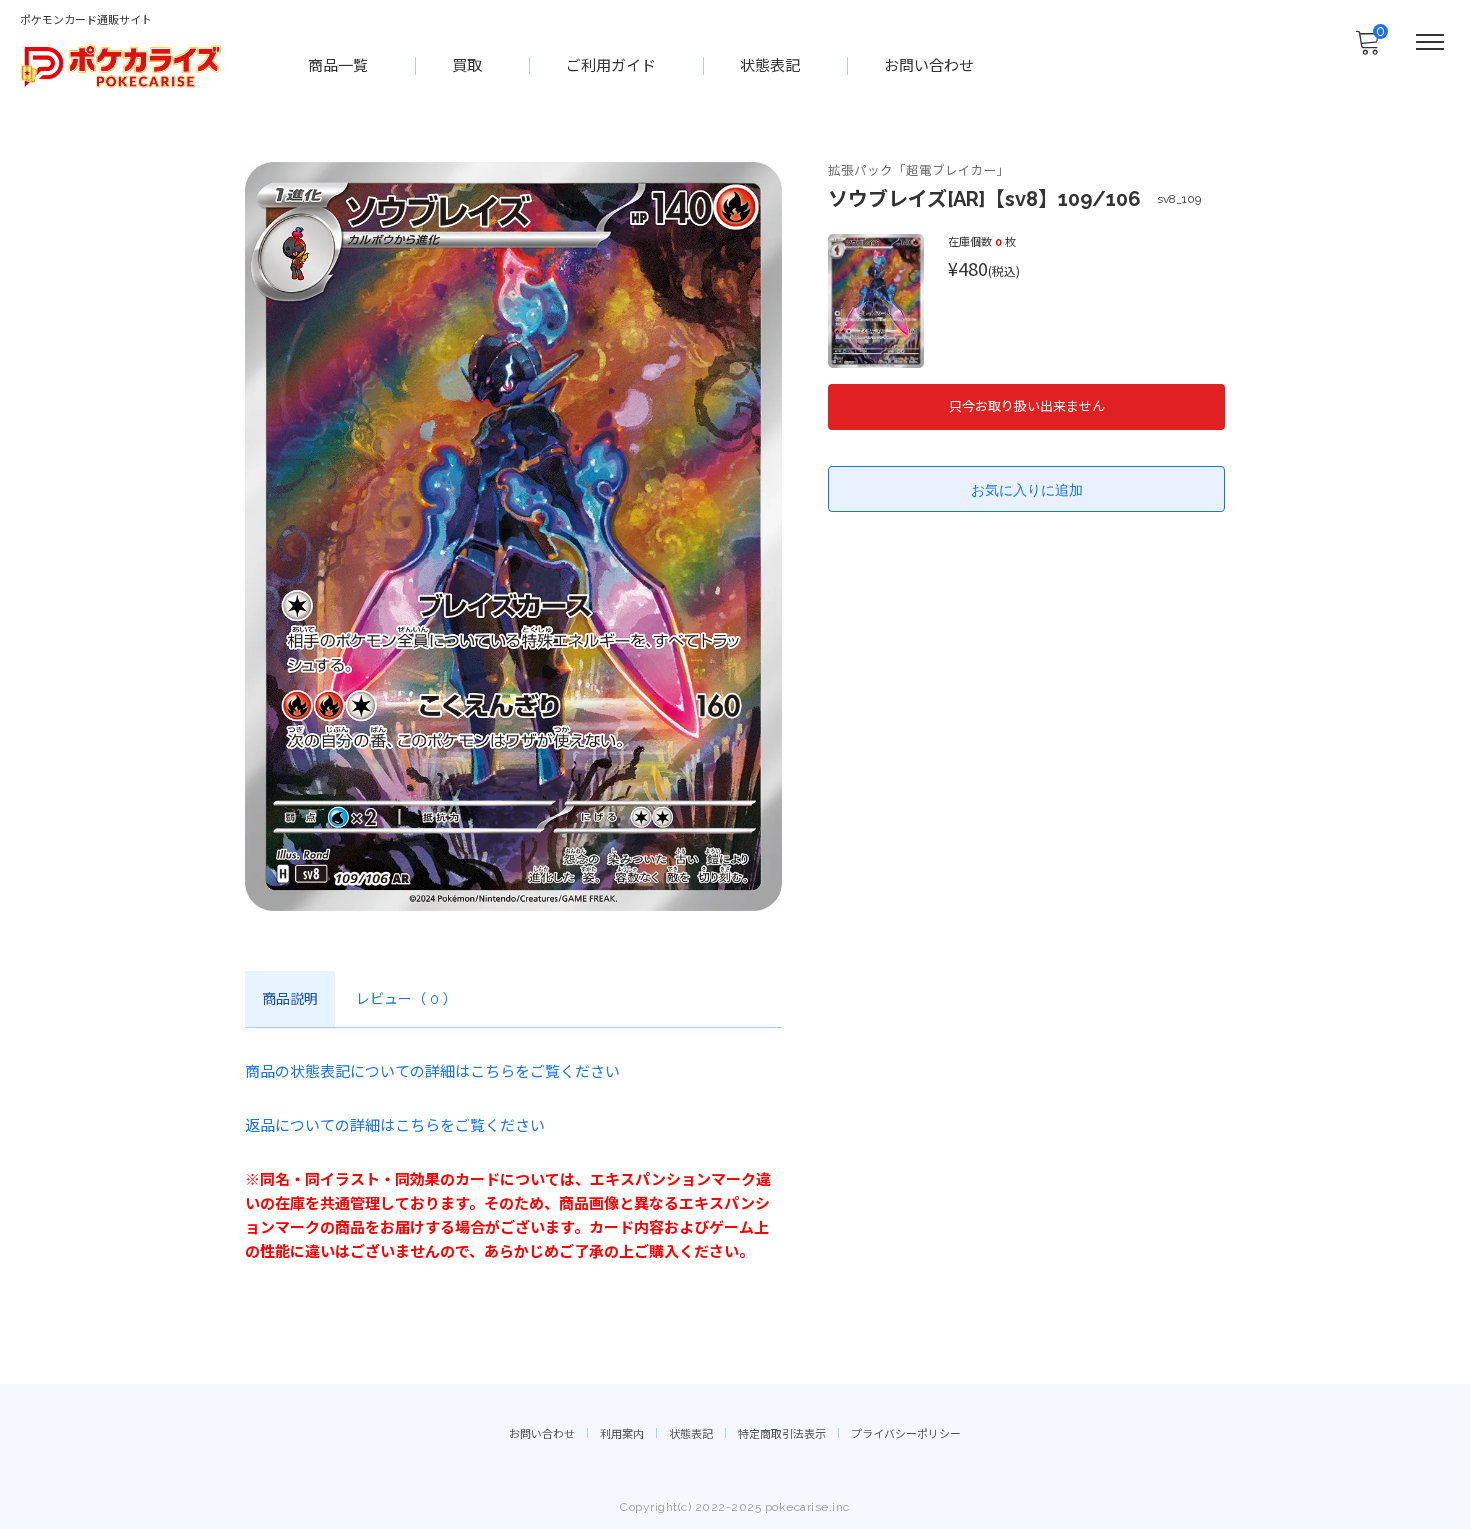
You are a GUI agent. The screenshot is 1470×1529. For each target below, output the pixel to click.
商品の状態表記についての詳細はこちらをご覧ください (432, 1072)
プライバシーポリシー (906, 1434)
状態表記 (770, 66)
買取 (467, 66)
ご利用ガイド (611, 66)
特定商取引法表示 (782, 1434)
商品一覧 (338, 66)
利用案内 (622, 1434)
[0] (1367, 48)
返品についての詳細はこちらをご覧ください (395, 1126)
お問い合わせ (929, 66)
